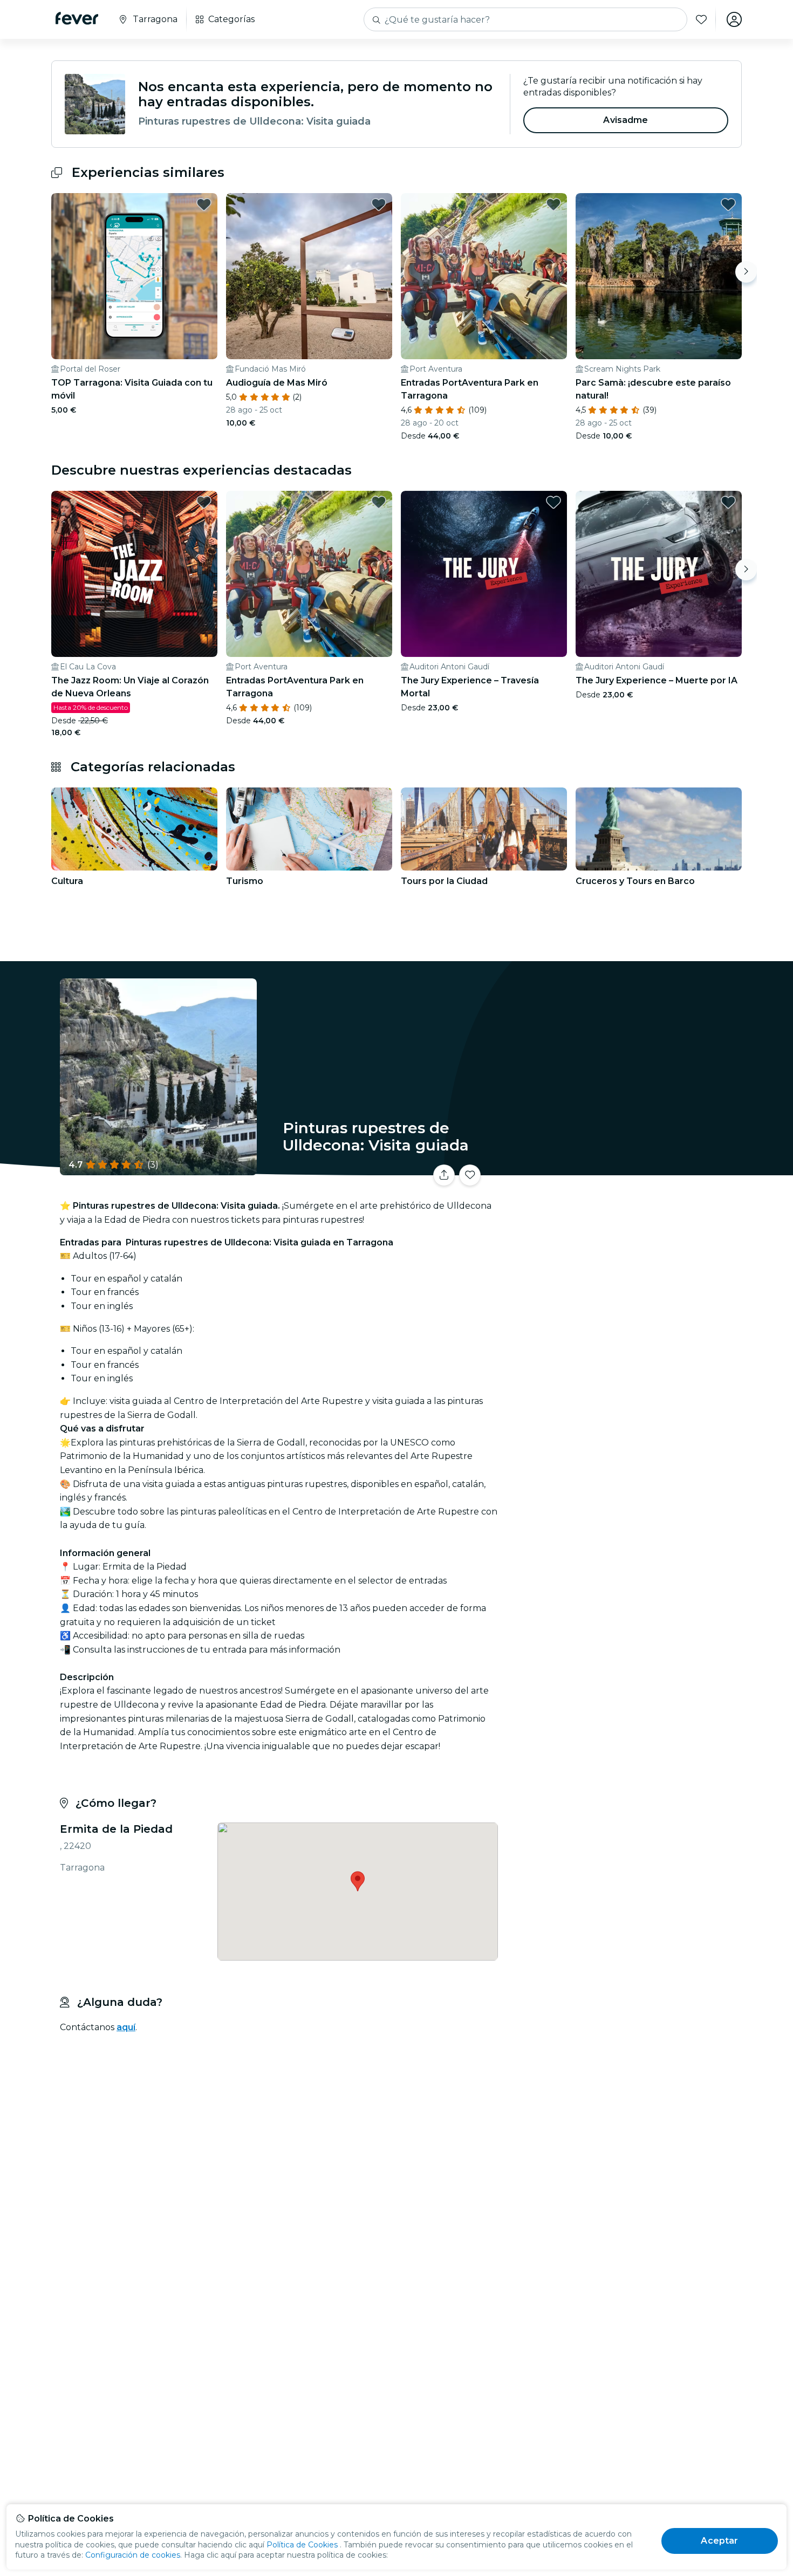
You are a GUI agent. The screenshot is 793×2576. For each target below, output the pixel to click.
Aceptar (719, 2541)
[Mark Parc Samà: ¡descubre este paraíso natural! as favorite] (728, 204)
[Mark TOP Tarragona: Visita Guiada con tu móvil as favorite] (204, 204)
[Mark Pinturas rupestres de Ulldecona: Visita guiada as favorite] (470, 1175)
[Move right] (746, 272)
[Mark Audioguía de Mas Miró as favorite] (379, 204)
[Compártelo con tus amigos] (444, 1175)
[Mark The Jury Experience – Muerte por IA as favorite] (728, 502)
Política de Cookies (302, 2545)
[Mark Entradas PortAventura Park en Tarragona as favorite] (553, 204)
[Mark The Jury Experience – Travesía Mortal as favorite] (553, 502)
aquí (126, 2027)
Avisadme (625, 120)
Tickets (622, 1169)
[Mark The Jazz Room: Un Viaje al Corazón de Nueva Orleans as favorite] (204, 502)
